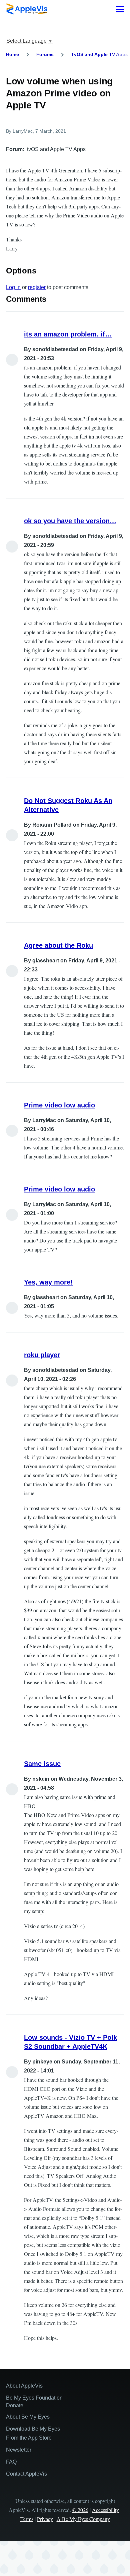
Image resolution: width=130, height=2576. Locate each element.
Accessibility (105, 2510)
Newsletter (19, 2450)
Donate (15, 2405)
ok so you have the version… (70, 521)
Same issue (42, 1764)
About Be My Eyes (28, 2417)
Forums (45, 54)
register (37, 287)
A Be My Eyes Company (83, 2519)
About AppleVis (24, 2386)
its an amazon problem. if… (68, 334)
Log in (13, 287)
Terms (27, 2519)
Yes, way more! (48, 1282)
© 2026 (80, 2510)
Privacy (45, 2519)
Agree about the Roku (58, 945)
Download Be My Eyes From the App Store (33, 2433)
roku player (42, 1355)
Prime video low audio (59, 1105)
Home (12, 54)
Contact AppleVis (26, 2474)
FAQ (11, 2462)
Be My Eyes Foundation (34, 2398)
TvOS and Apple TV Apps (99, 54)
